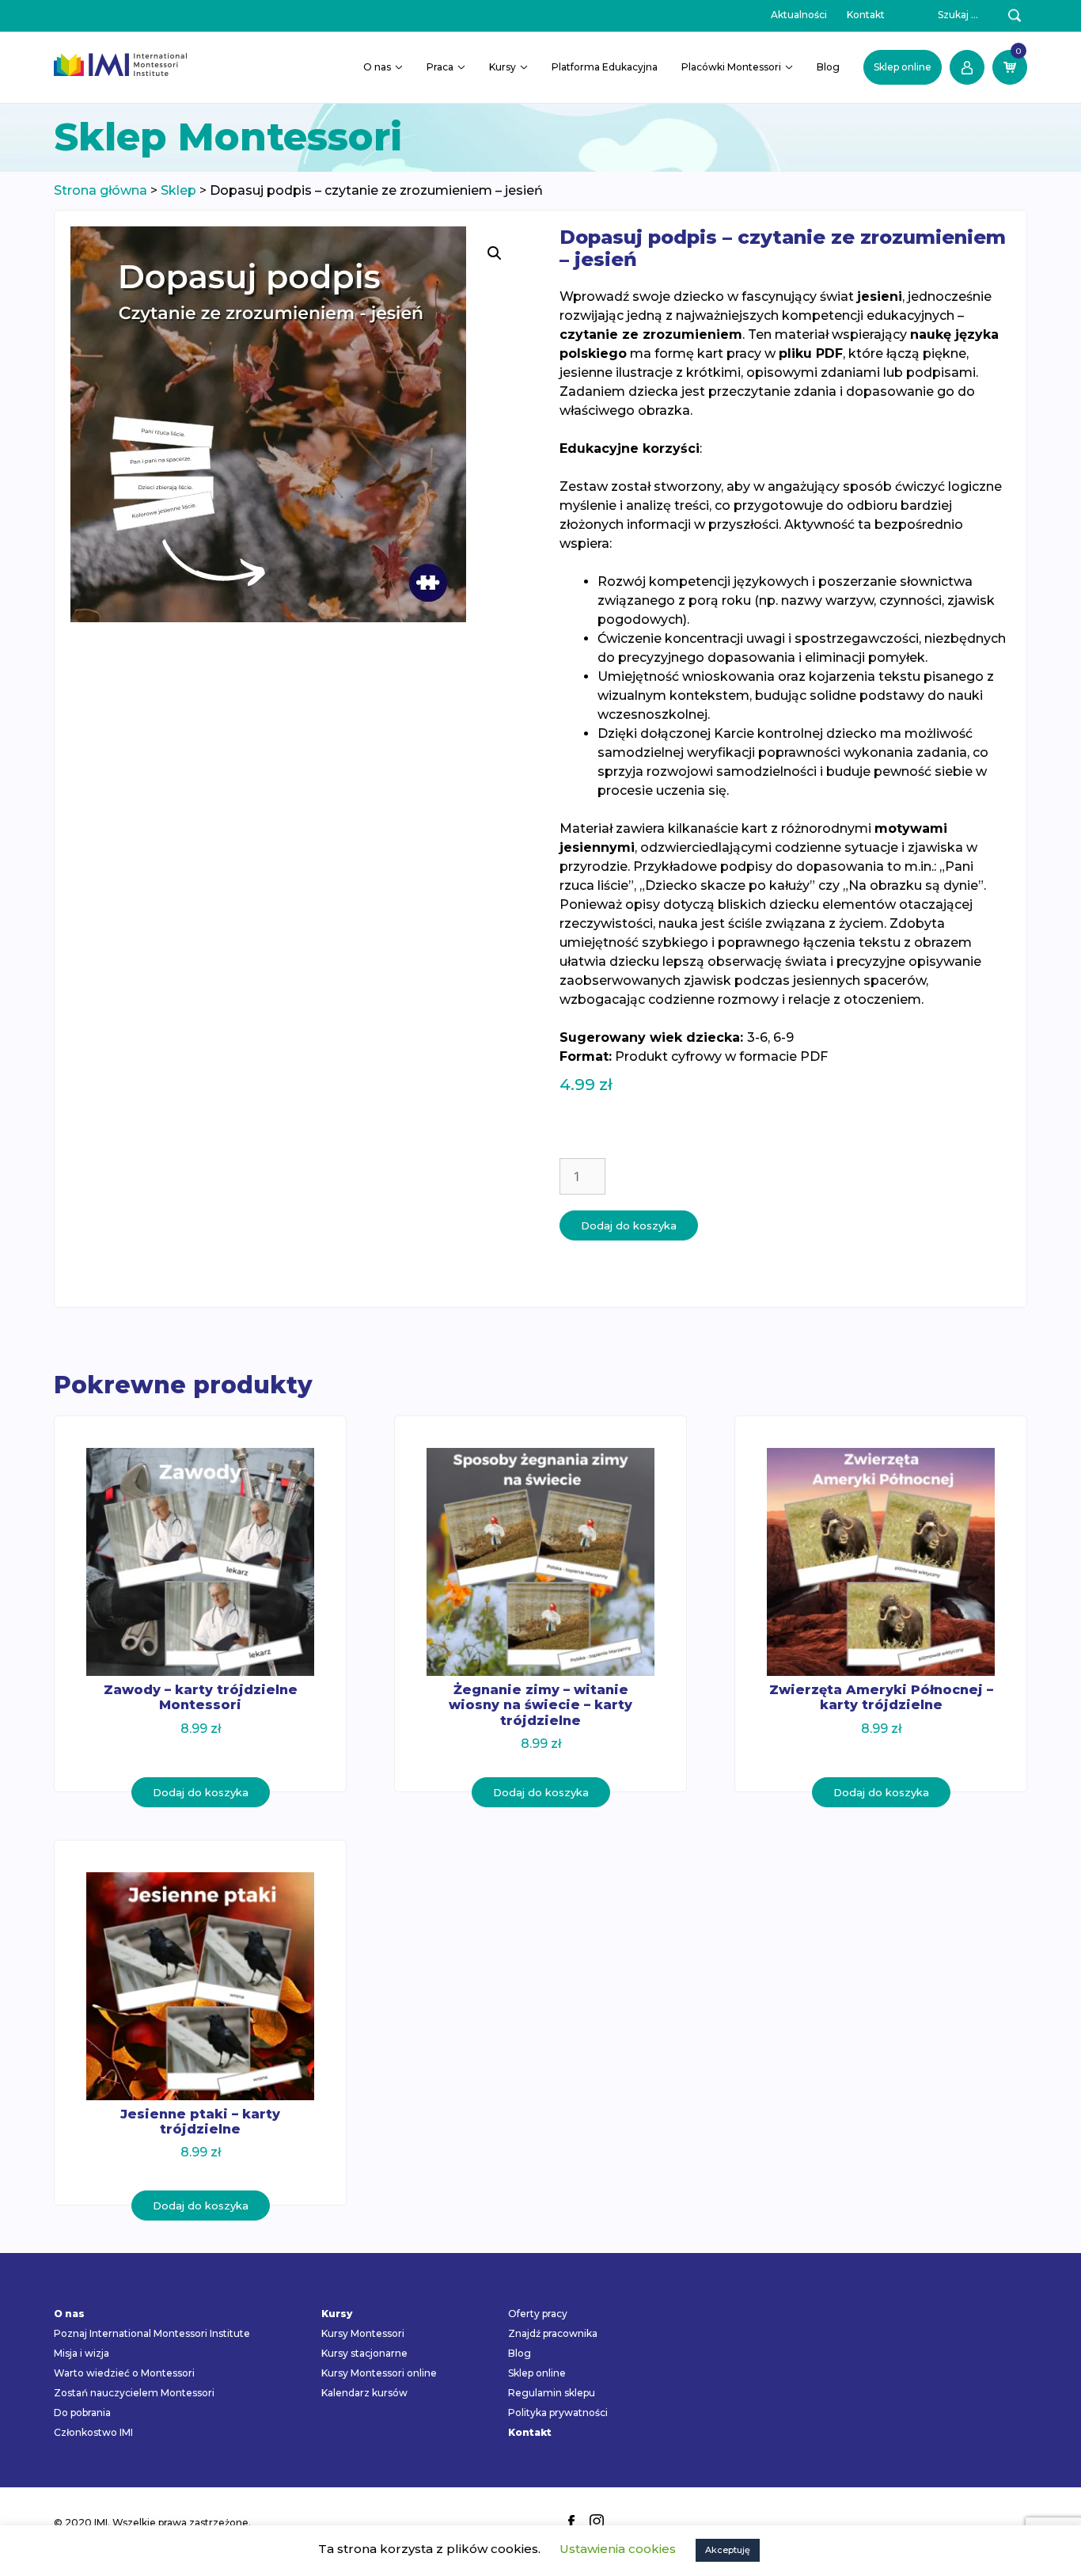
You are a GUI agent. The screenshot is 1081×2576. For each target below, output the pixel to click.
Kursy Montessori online (379, 2373)
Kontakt (866, 15)
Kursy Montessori (363, 2333)
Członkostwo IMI (93, 2432)
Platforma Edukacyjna (605, 67)
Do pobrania (82, 2413)
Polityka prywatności (558, 2413)
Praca (440, 67)
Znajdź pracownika (553, 2333)
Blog (828, 67)
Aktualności (799, 15)
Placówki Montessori (731, 67)
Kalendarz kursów (364, 2393)
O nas (377, 67)
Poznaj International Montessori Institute (152, 2333)
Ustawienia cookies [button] (618, 2549)
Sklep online (903, 67)
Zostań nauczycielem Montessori (134, 2393)
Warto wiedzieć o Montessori (124, 2373)
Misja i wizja (82, 2353)
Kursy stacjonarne (364, 2353)
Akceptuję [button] (728, 2550)
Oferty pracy (538, 2314)
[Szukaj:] (949, 15)
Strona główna (101, 190)
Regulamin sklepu (552, 2393)
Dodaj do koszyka (629, 1225)
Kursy (503, 67)
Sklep (178, 190)
